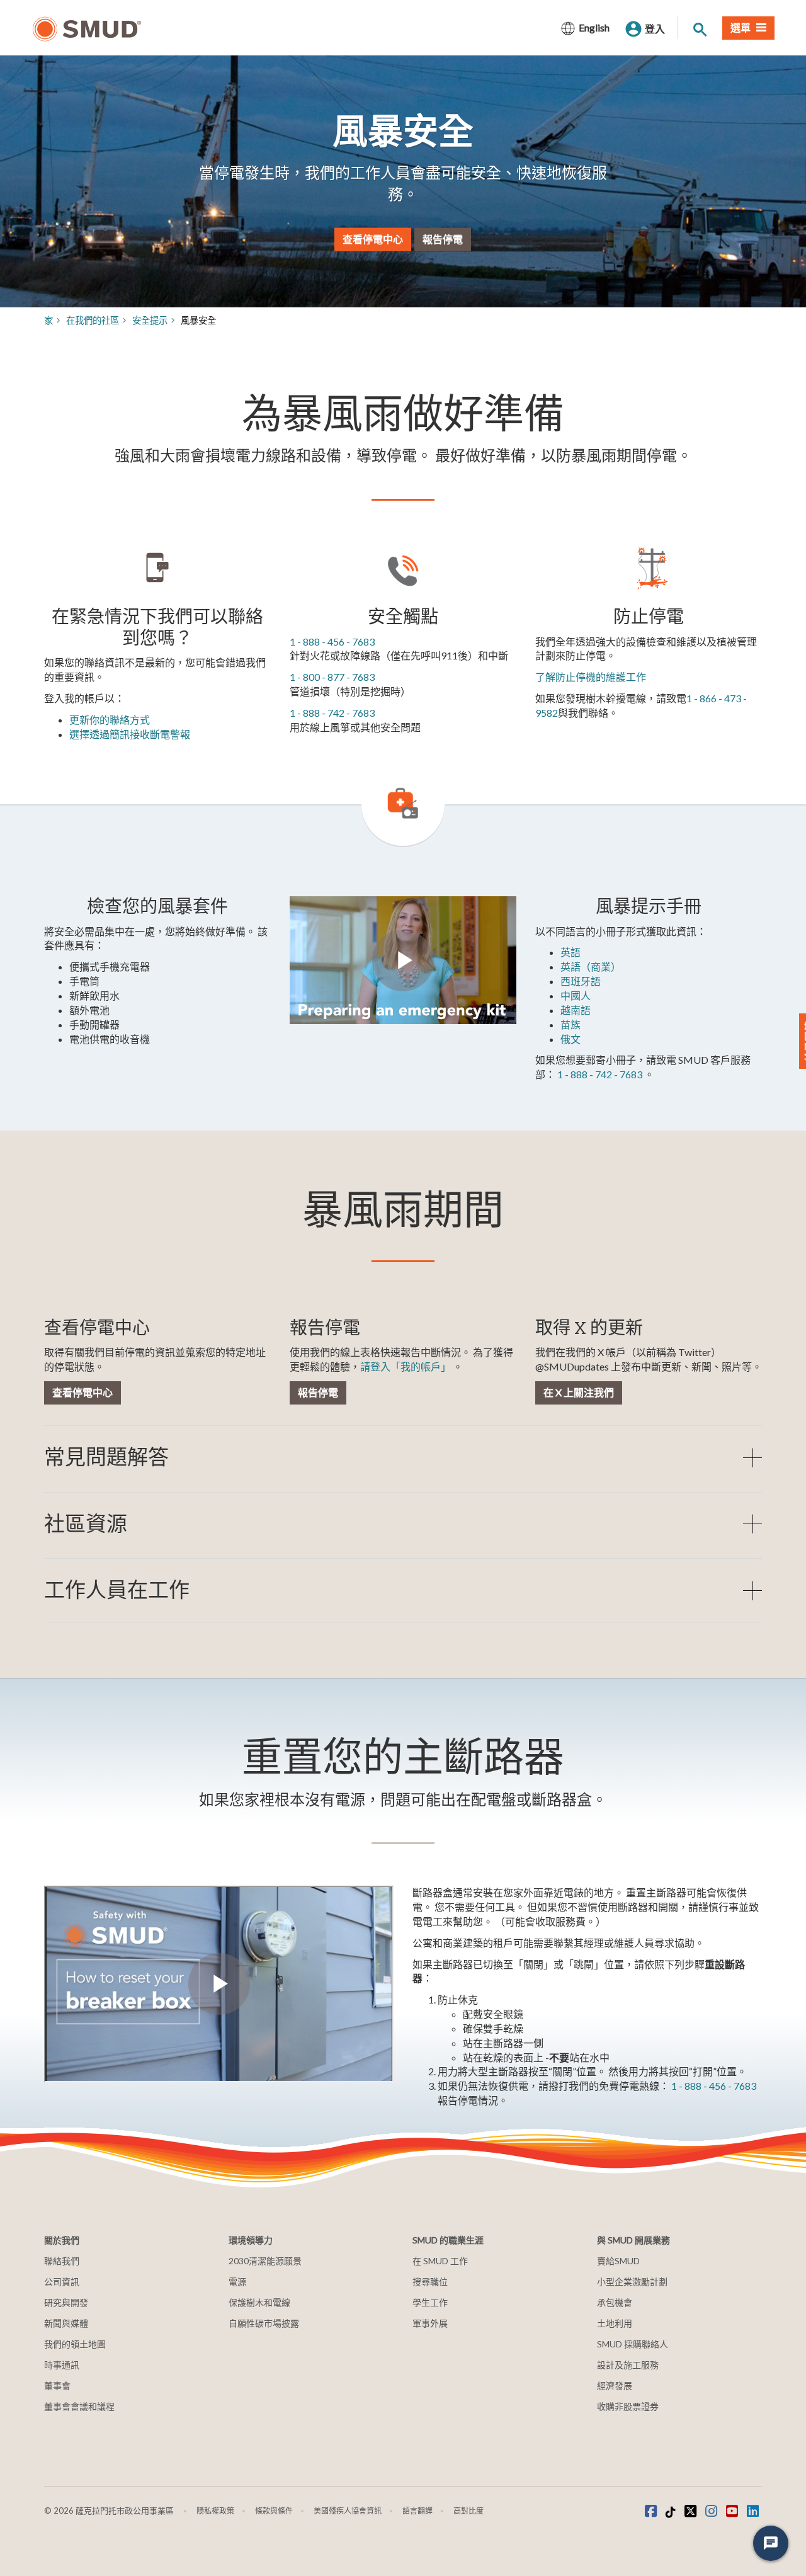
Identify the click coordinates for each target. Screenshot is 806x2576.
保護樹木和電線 (259, 2302)
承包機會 (615, 2302)
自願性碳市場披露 (264, 2323)
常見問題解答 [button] (106, 1457)
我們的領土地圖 (75, 2344)
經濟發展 (615, 2385)
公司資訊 (62, 2282)
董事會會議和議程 (79, 2406)
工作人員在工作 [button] (117, 1590)
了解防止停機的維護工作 (591, 677)
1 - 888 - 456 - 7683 (332, 641)
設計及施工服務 (628, 2365)
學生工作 (430, 2302)
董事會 (57, 2385)
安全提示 (150, 320)
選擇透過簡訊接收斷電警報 (130, 734)
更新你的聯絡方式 (110, 720)
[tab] (403, 1457)
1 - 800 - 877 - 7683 (332, 677)
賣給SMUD (618, 2261)
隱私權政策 (215, 2511)
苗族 (570, 1024)
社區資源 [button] (86, 1524)
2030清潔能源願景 (265, 2261)
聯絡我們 (62, 2261)
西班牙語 (581, 981)
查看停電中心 (373, 238)
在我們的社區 (93, 320)
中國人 (576, 995)
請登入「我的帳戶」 (406, 1366)
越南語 (576, 1010)
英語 (570, 952)
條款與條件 (274, 2511)
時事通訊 (62, 2365)
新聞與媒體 (66, 2323)
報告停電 (443, 238)
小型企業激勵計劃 (632, 2282)
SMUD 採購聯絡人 (633, 2344)
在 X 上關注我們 (579, 1392)
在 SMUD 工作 (440, 2261)
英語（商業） (591, 966)
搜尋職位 (430, 2282)
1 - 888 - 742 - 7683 (332, 713)
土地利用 (615, 2323)
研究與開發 (66, 2302)
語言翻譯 (417, 2511)
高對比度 (468, 2511)
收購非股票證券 (628, 2406)
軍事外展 (430, 2323)
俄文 (570, 1039)
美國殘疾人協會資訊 (348, 2511)
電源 (237, 2282)
